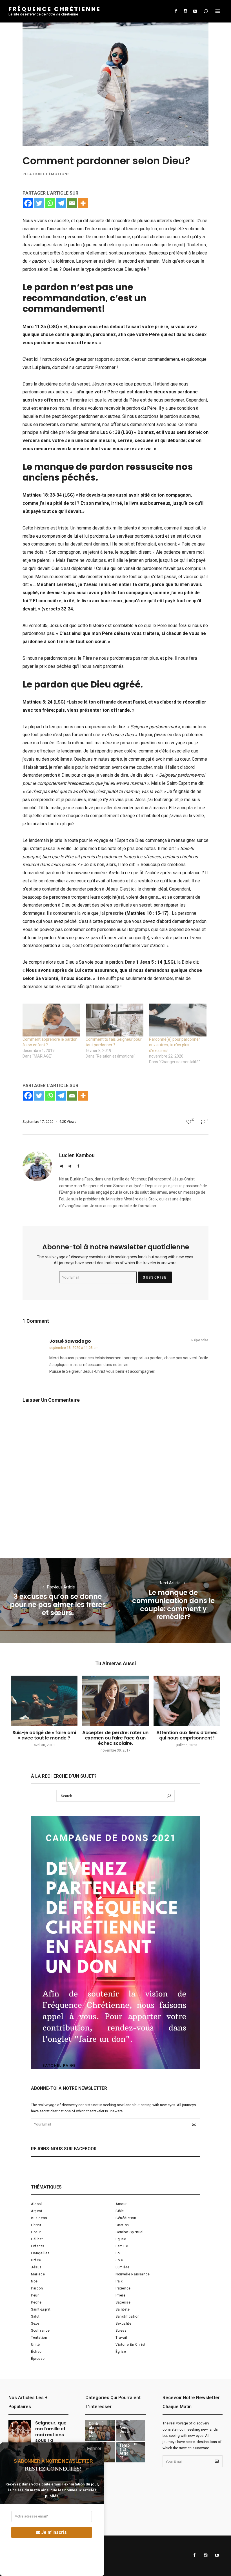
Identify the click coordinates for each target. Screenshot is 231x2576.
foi (118, 2253)
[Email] (72, 203)
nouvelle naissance (133, 2274)
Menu (218, 11)
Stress (121, 2331)
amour (121, 2204)
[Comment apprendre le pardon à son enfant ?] (51, 1020)
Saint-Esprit (41, 2309)
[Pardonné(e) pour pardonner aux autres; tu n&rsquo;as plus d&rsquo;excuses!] (178, 1020)
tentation (39, 2338)
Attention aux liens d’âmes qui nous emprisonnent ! (187, 1735)
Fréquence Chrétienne (55, 9)
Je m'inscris (54, 2532)
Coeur (36, 2232)
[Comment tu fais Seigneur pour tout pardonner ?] (114, 1020)
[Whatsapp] (50, 203)
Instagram (185, 11)
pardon (37, 2288)
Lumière (122, 2267)
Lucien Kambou (77, 1155)
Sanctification (127, 2316)
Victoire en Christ (131, 2345)
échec (36, 2352)
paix (119, 2281)
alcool (36, 2204)
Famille (122, 2246)
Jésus (36, 2267)
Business (39, 2218)
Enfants (38, 2246)
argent (37, 2211)
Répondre (200, 1340)
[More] (83, 203)
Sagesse (123, 2302)
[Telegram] (61, 203)
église (121, 2352)
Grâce (36, 2260)
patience (123, 2288)
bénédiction (126, 2218)
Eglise (121, 2239)
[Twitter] (39, 203)
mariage (38, 2274)
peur (35, 2295)
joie (119, 2260)
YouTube (195, 11)
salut (35, 2316)
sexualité (123, 2323)
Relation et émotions (46, 174)
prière (121, 2295)
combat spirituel (130, 2232)
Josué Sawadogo (70, 1341)
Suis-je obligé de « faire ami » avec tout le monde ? (44, 1735)
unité (35, 2345)
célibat (37, 2239)
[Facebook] (28, 203)
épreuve (38, 2359)
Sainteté (123, 2309)
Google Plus (70, 1166)
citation (122, 2225)
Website (61, 1166)
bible (120, 2211)
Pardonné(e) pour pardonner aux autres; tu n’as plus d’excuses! (175, 1045)
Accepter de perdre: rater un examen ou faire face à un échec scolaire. (115, 1738)
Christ (36, 2225)
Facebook (176, 11)
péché (36, 2302)
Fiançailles (40, 2253)
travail (121, 2338)
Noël (35, 2281)
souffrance (40, 2331)
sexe (35, 2323)
